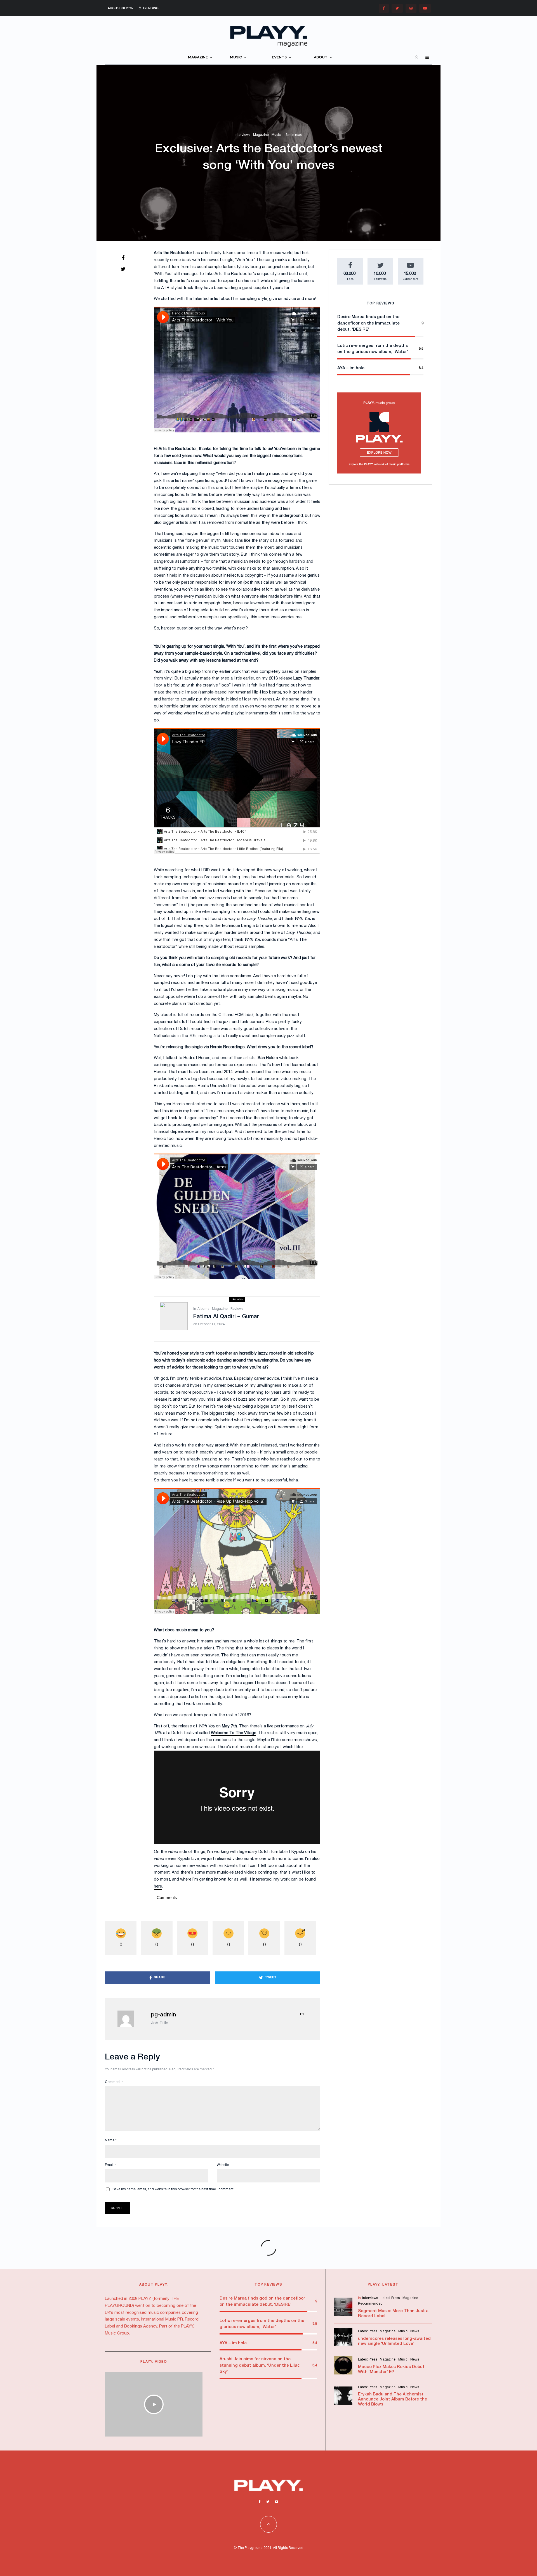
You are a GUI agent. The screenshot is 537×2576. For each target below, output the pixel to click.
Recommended (370, 2304)
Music (276, 135)
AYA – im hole (351, 368)
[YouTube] (425, 8)
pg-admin (163, 2015)
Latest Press (390, 2298)
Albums (203, 1309)
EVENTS (279, 57)
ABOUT (321, 57)
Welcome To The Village (234, 1733)
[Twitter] (397, 8)
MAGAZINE (198, 57)
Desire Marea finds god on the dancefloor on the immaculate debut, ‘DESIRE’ (368, 323)
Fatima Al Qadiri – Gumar (226, 1317)
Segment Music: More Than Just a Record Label (393, 2314)
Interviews (242, 135)
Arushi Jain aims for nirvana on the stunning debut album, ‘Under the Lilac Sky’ (260, 2365)
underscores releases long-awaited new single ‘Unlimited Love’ (394, 2341)
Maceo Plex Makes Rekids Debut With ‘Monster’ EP (391, 2369)
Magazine (261, 135)
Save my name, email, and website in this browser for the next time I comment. (173, 2189)
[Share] (123, 258)
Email (110, 2165)
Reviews (237, 1309)
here (158, 1886)
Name (111, 2140)
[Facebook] (384, 8)
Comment (114, 2082)
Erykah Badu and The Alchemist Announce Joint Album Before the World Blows (393, 2399)
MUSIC (236, 57)
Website (223, 2165)
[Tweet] (123, 269)
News (415, 2331)
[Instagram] (411, 8)
